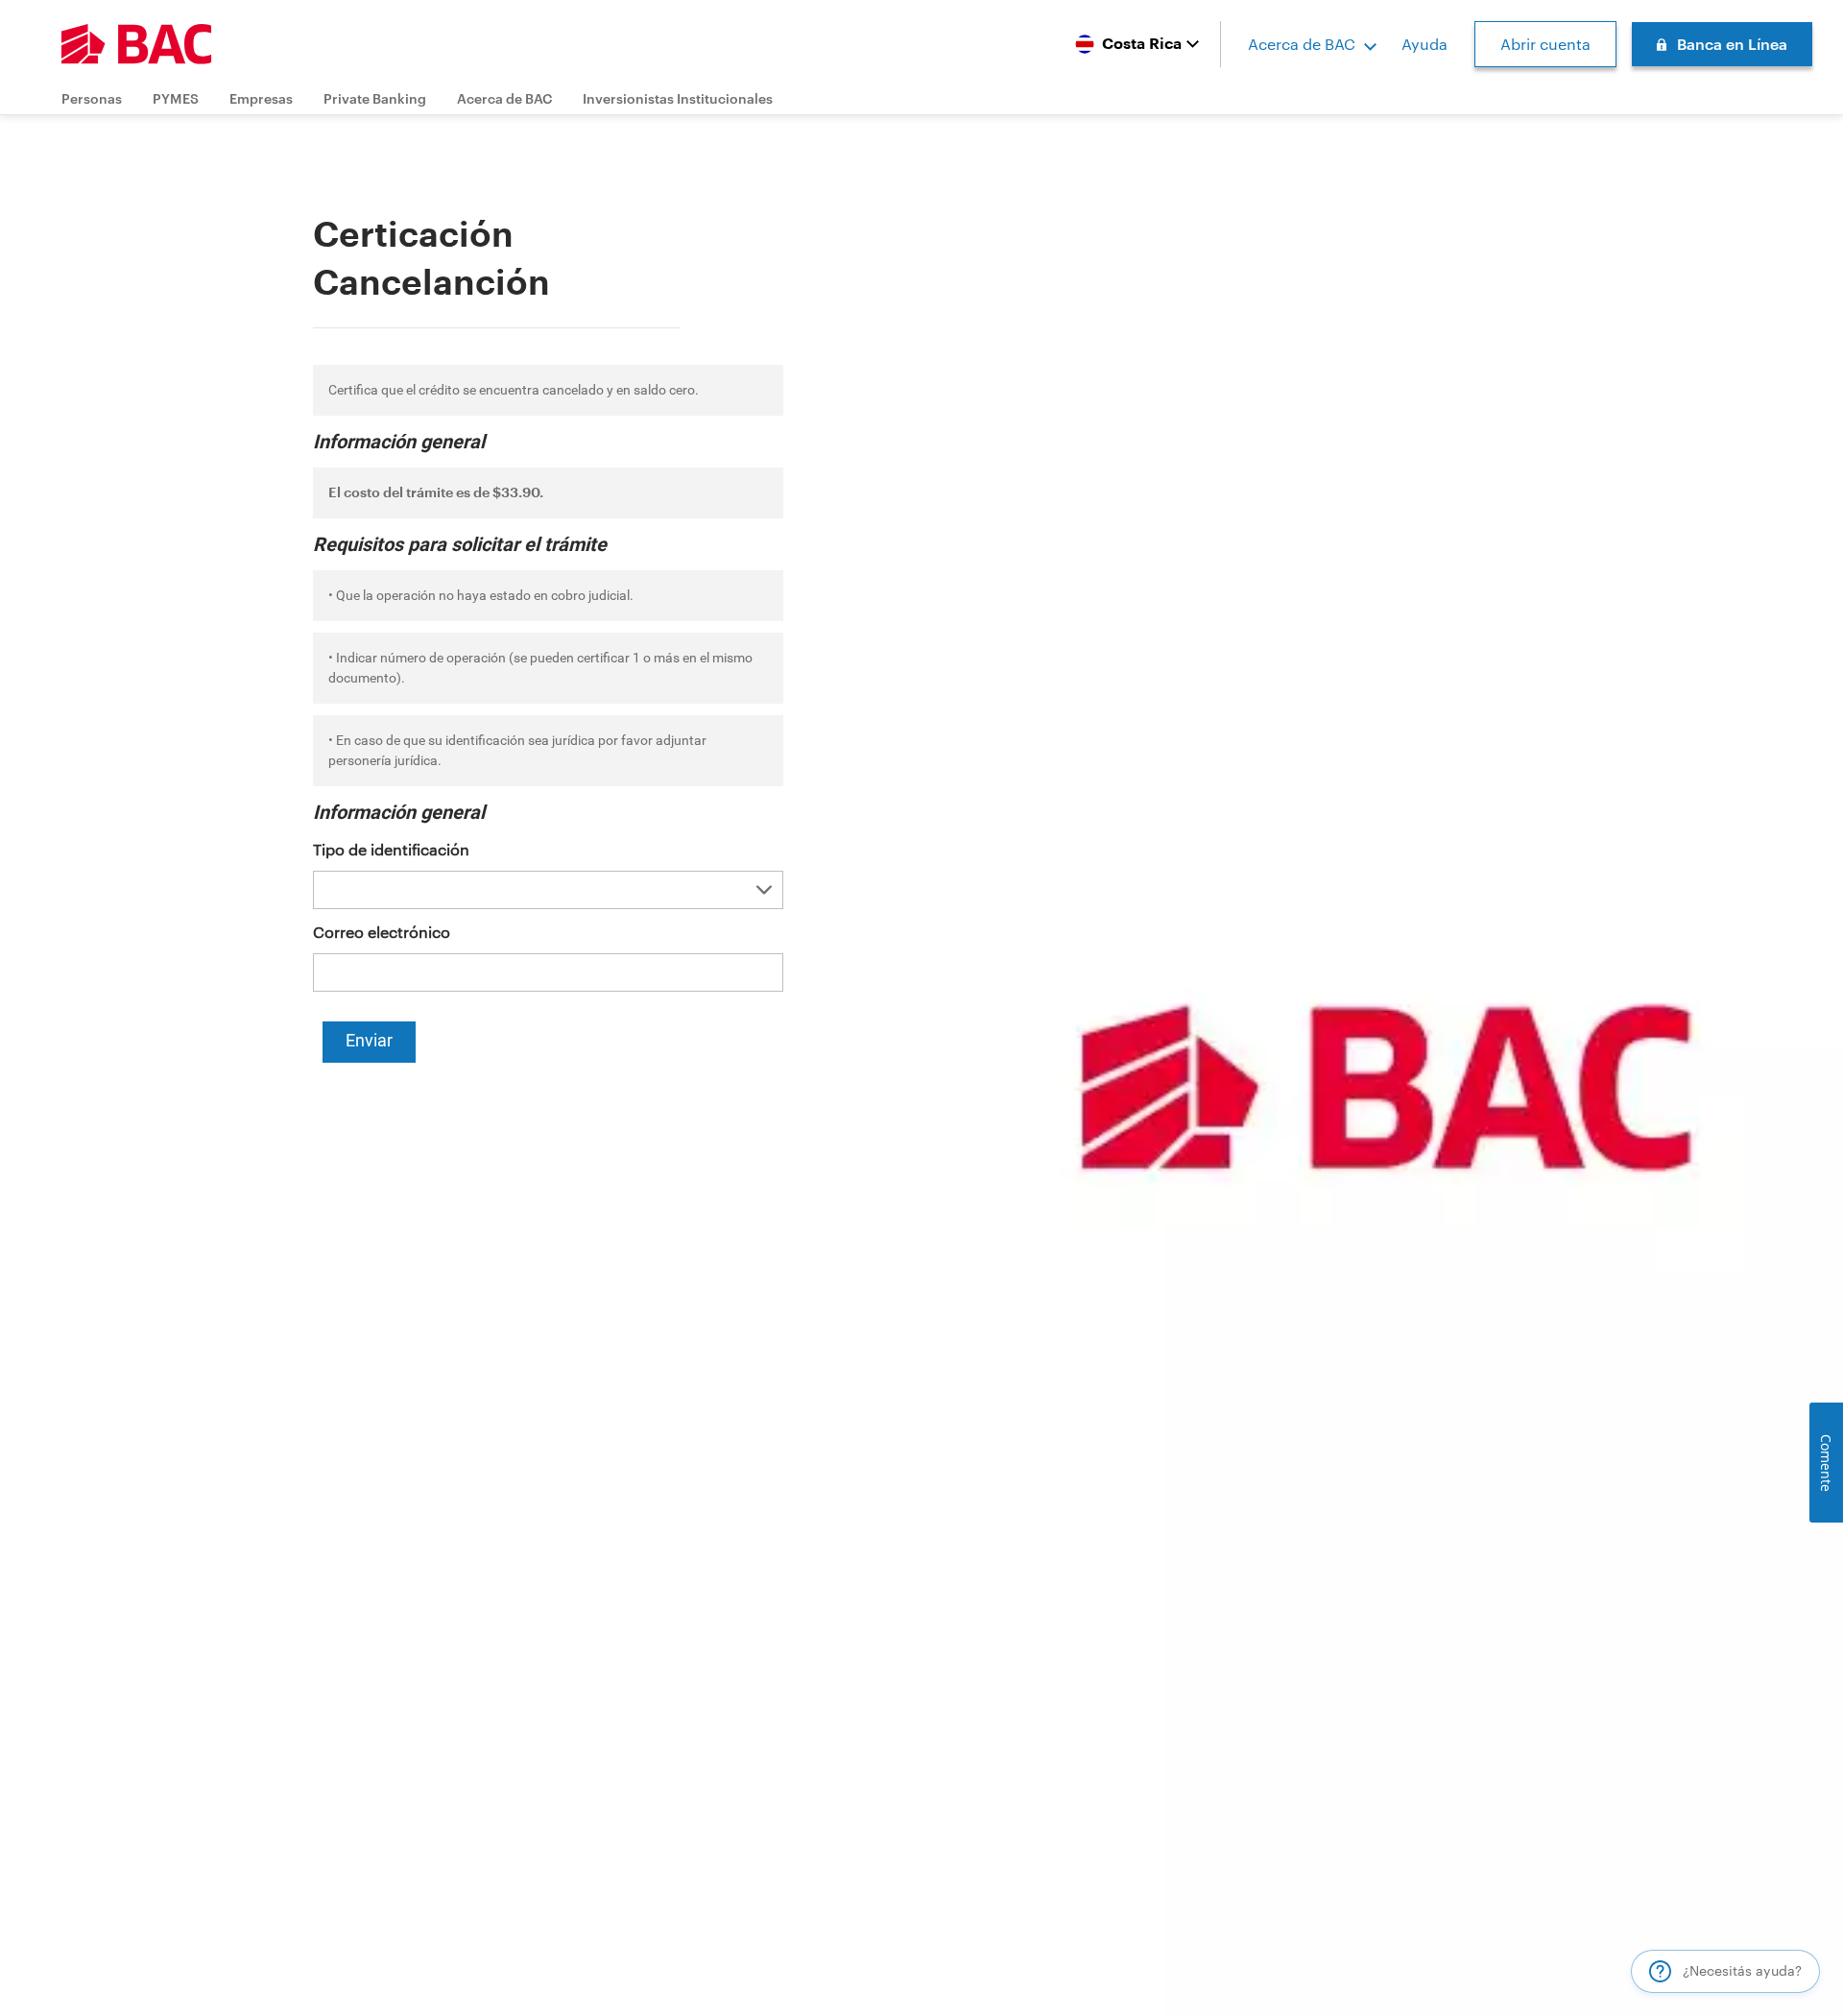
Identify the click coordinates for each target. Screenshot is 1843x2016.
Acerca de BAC (1302, 44)
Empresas (261, 98)
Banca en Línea (1732, 44)
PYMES (176, 98)
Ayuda (1424, 44)
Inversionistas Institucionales (678, 98)
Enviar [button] (369, 1040)
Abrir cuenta (1545, 44)
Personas (92, 98)
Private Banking (375, 98)
